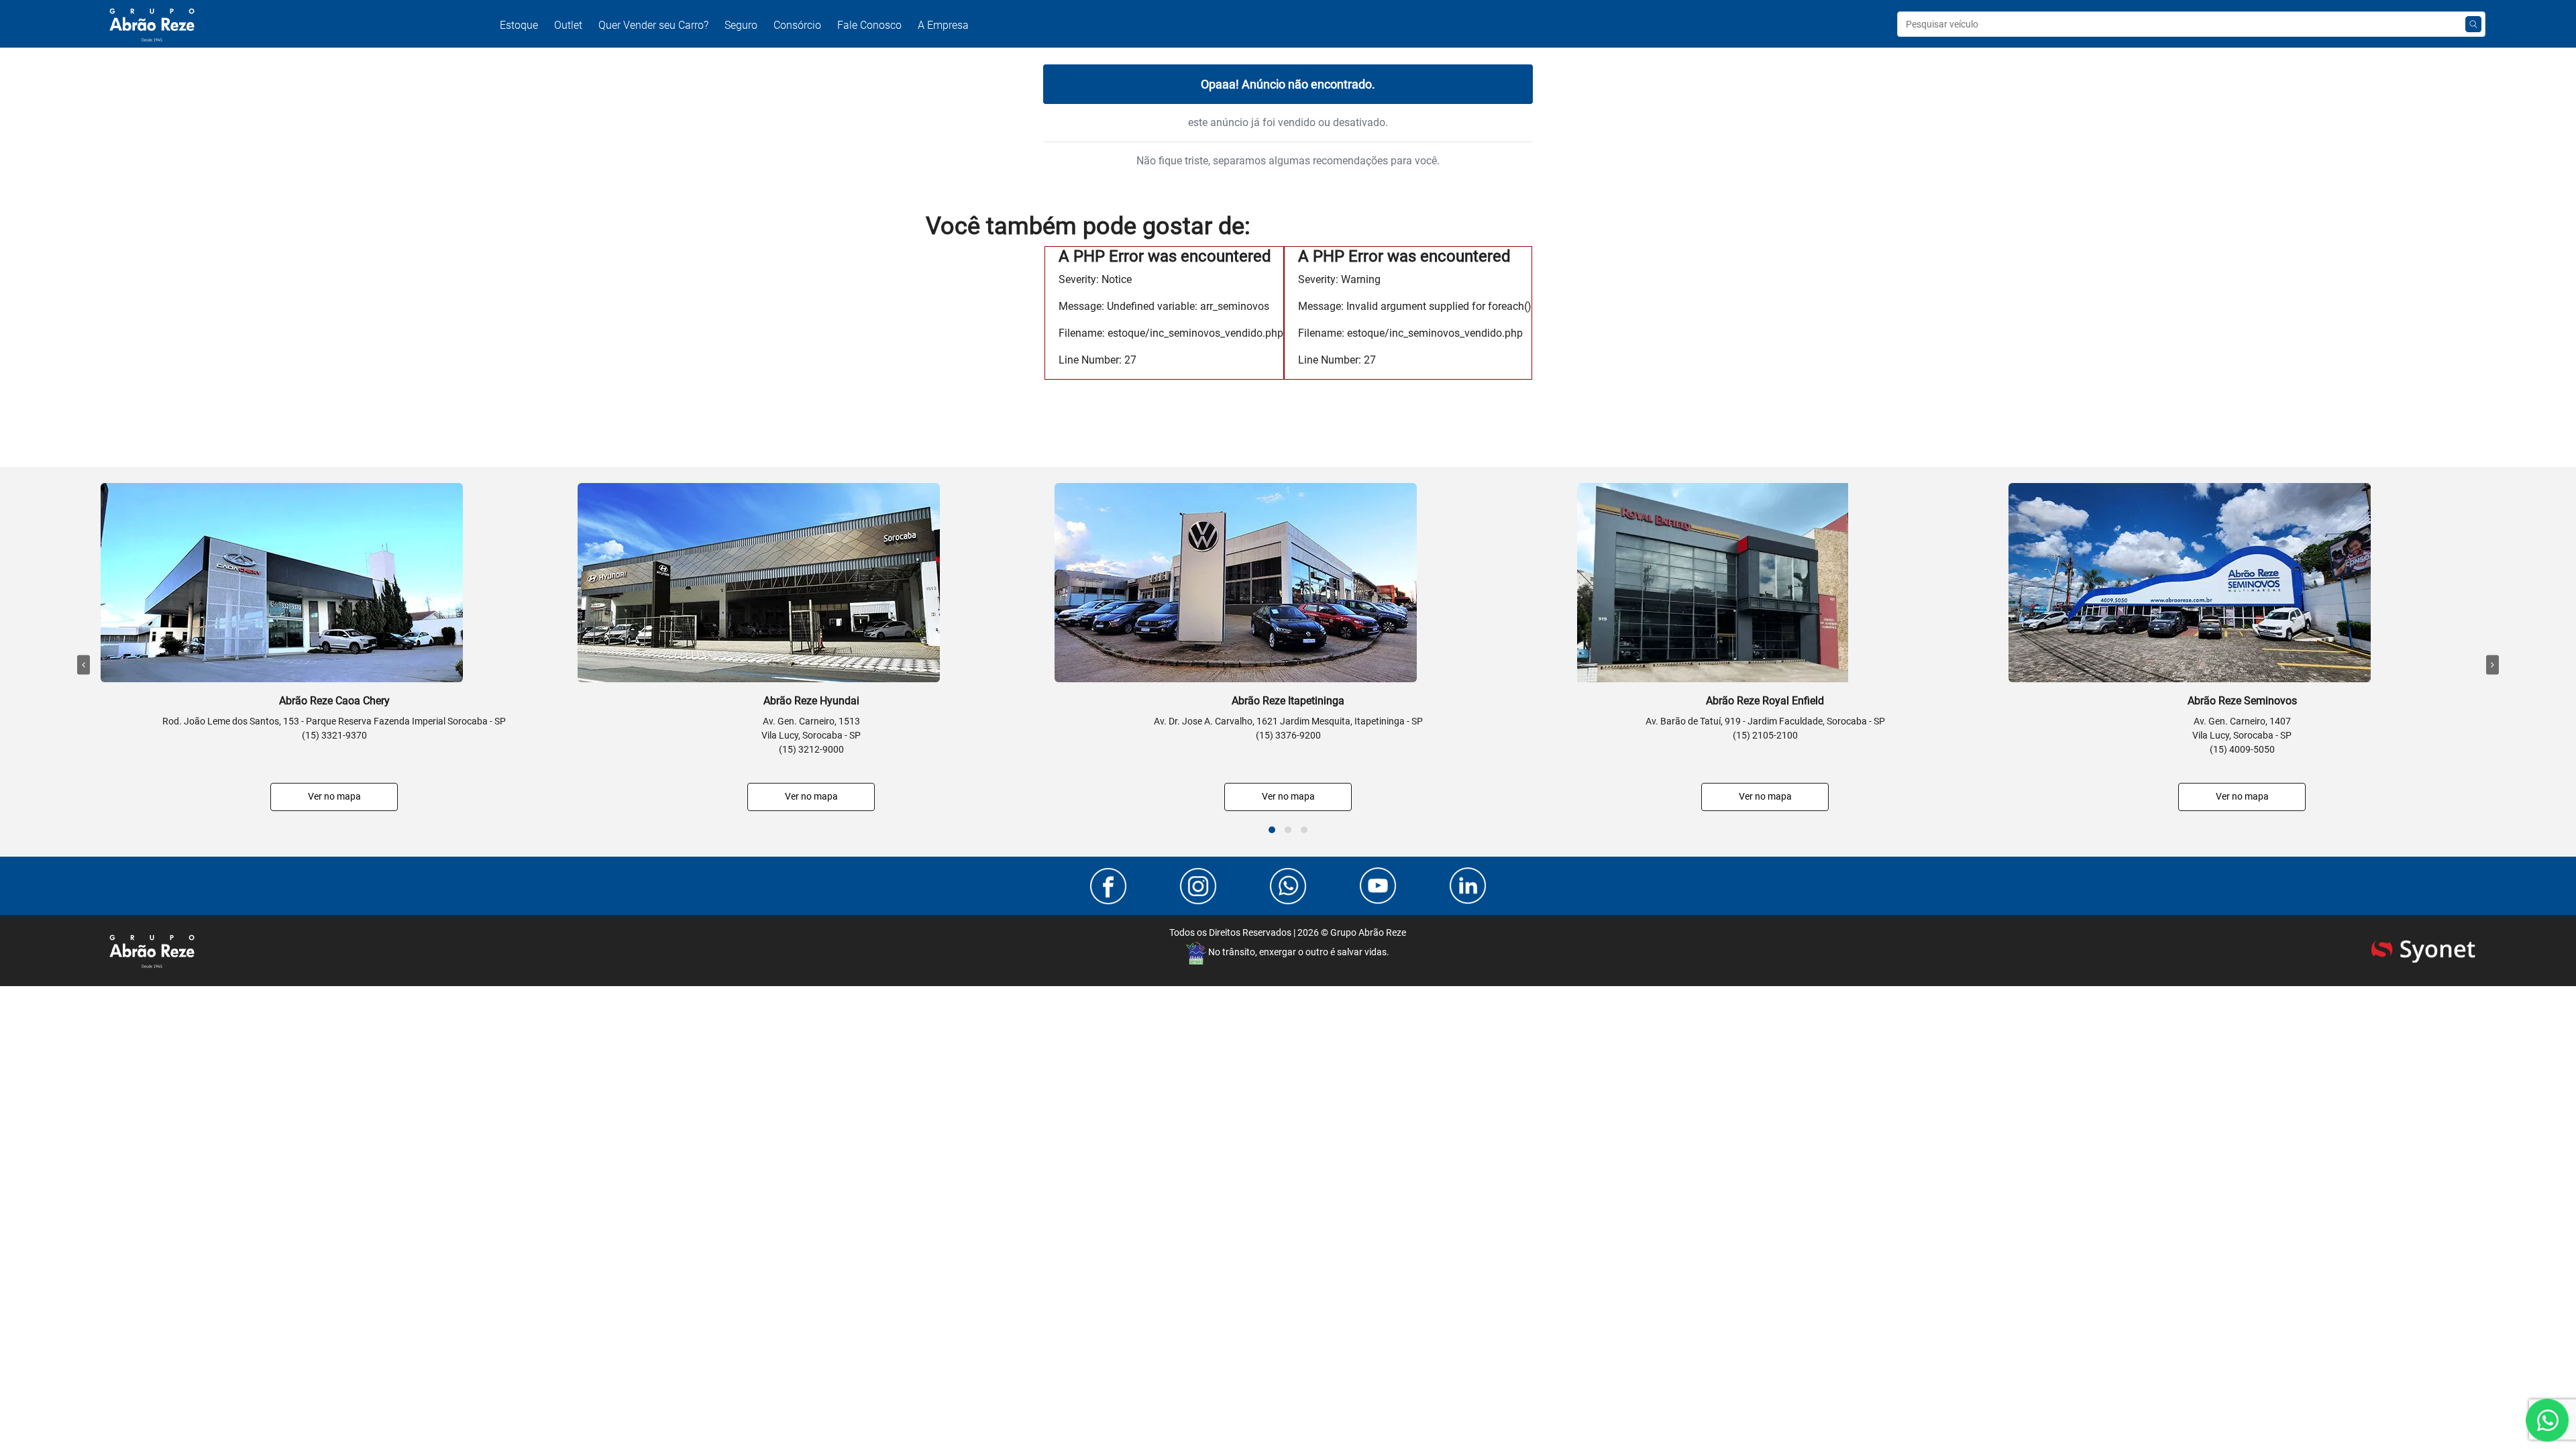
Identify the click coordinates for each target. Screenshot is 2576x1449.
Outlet (568, 25)
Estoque (519, 25)
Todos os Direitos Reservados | (1288, 932)
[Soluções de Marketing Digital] (2423, 950)
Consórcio (797, 25)
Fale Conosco (869, 25)
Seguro (741, 25)
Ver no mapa (334, 796)
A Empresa (943, 25)
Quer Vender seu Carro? (653, 25)
